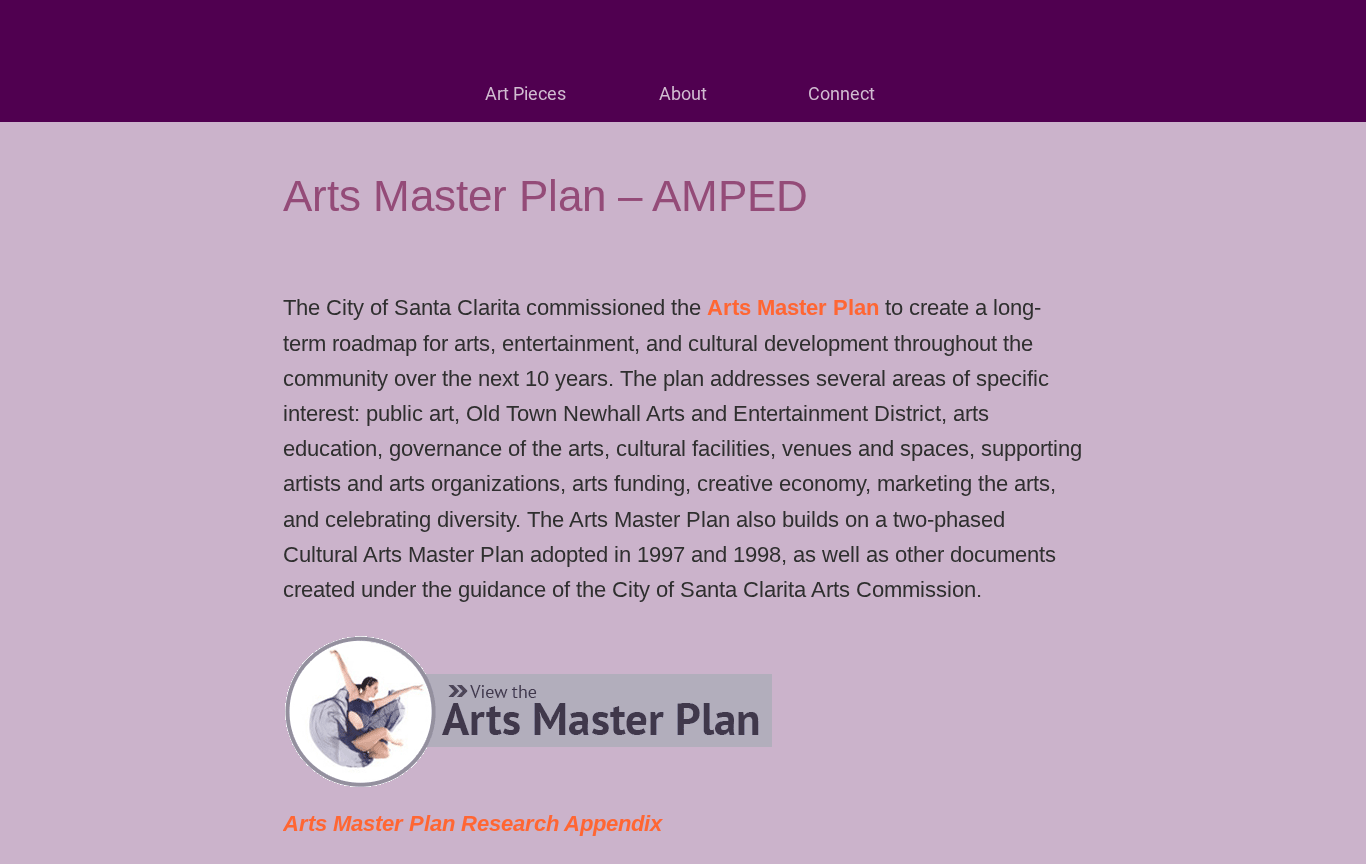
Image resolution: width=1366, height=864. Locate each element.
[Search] (1314, 32)
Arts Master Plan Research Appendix (472, 823)
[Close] (32, 32)
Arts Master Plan (793, 307)
